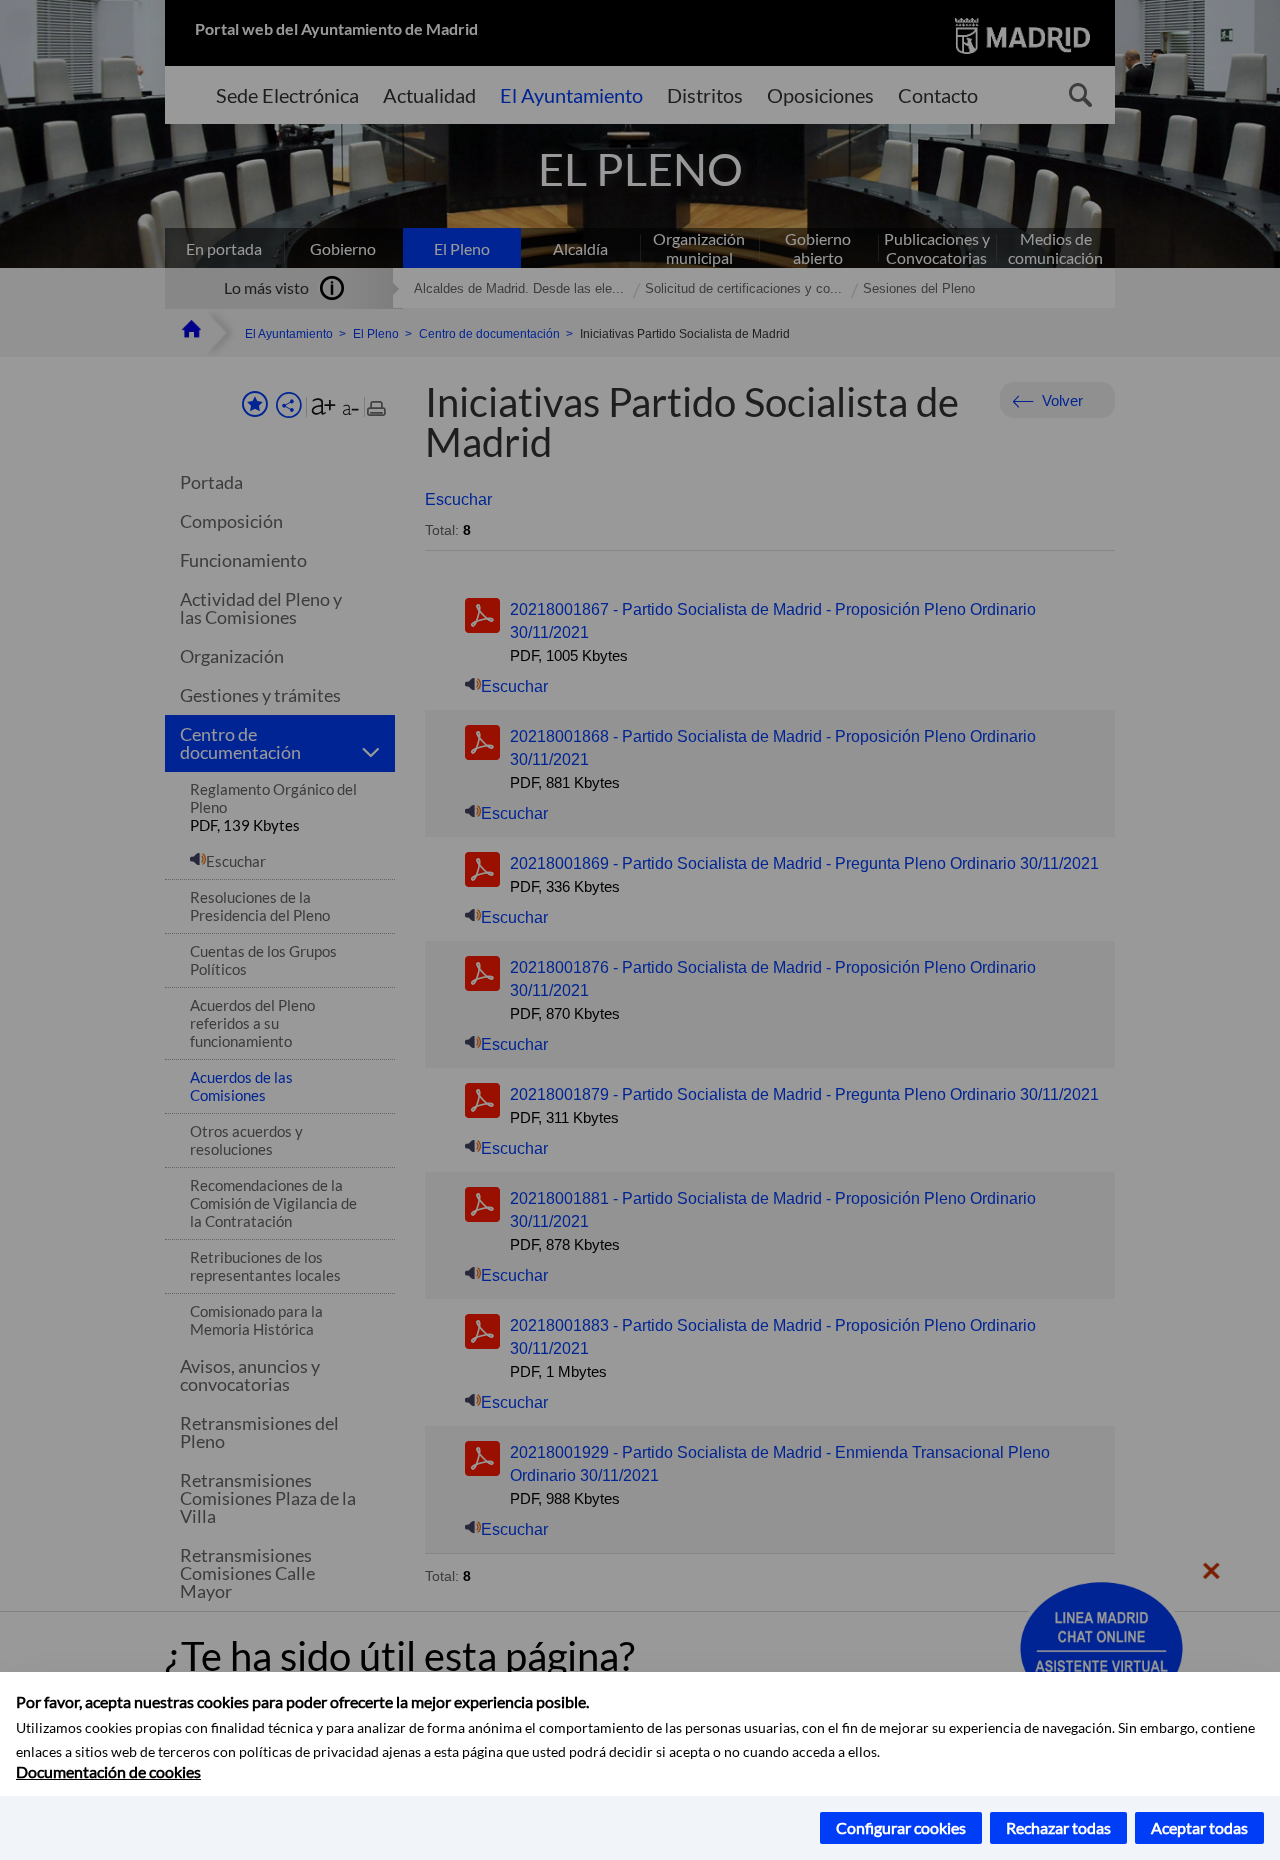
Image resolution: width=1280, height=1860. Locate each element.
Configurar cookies (901, 1827)
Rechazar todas (1058, 1827)
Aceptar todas (1199, 1827)
